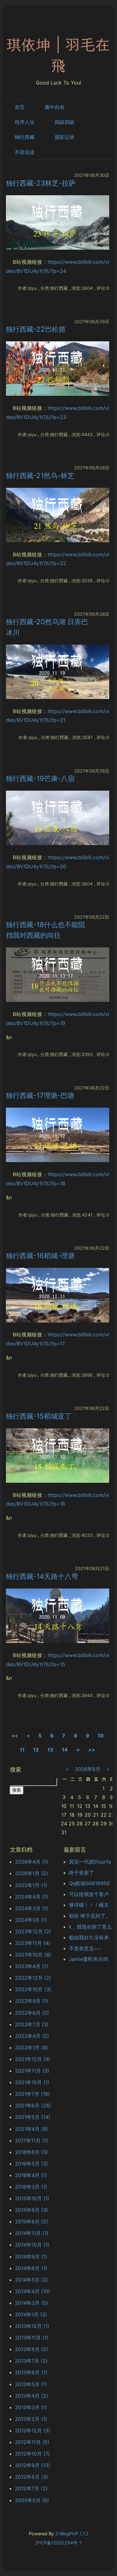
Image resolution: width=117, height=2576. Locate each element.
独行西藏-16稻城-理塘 (40, 1255)
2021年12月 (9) (33, 2059)
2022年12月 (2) (33, 1978)
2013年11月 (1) (32, 2338)
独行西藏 (25, 137)
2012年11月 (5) (32, 2442)
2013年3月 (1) (31, 2407)
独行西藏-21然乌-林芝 (40, 475)
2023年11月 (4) (33, 1943)
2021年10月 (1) (32, 2082)
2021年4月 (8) (32, 2129)
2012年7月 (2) (31, 2488)
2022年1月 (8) (32, 2048)
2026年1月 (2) (32, 1873)
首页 (20, 107)
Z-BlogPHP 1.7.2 (72, 2534)
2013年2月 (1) (31, 2419)
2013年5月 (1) (31, 2384)
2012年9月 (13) (33, 2465)
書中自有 (55, 107)
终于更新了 (81, 1873)
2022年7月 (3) (32, 2024)
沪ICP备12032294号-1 (58, 2543)
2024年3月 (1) (32, 1908)
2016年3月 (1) (31, 2187)
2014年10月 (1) (32, 2245)
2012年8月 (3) (32, 2477)
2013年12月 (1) (32, 2326)
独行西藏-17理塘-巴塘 (40, 1095)
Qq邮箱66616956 (89, 1883)
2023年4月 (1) (32, 1966)
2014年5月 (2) (32, 2280)
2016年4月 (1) (31, 2175)
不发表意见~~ (85, 1948)
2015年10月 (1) (32, 2198)
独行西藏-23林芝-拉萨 (41, 183)
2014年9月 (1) (31, 2257)
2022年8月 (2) (32, 2013)
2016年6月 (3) (32, 2152)
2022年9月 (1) (32, 2001)
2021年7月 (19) (32, 2094)
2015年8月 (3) (32, 2210)
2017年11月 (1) (32, 2140)
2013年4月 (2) (32, 2396)
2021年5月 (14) (33, 2117)
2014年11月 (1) (32, 2233)
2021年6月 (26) (33, 2105)
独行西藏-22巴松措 (36, 329)
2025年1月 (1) (31, 1885)
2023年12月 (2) (33, 1931)
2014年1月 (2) (31, 2314)
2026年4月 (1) (32, 1862)
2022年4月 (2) (32, 2036)
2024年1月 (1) (31, 1920)
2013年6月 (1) (31, 2372)
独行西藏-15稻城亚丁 (39, 1416)
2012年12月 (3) (33, 2431)
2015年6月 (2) (32, 2221)
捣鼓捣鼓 (65, 122)
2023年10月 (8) (33, 1955)
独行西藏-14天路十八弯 (42, 1576)
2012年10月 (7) (32, 2454)
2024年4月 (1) (32, 1897)
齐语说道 (25, 152)
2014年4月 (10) (33, 2291)
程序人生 (25, 122)
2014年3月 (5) (32, 2303)
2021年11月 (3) (32, 2071)
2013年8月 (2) (32, 2349)
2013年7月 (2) (31, 2361)
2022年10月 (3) (33, 1989)
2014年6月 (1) (31, 2268)
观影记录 (65, 137)
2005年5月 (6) (32, 2500)
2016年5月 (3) (32, 2164)
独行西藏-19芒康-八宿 (40, 778)
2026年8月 (88, 1769)
